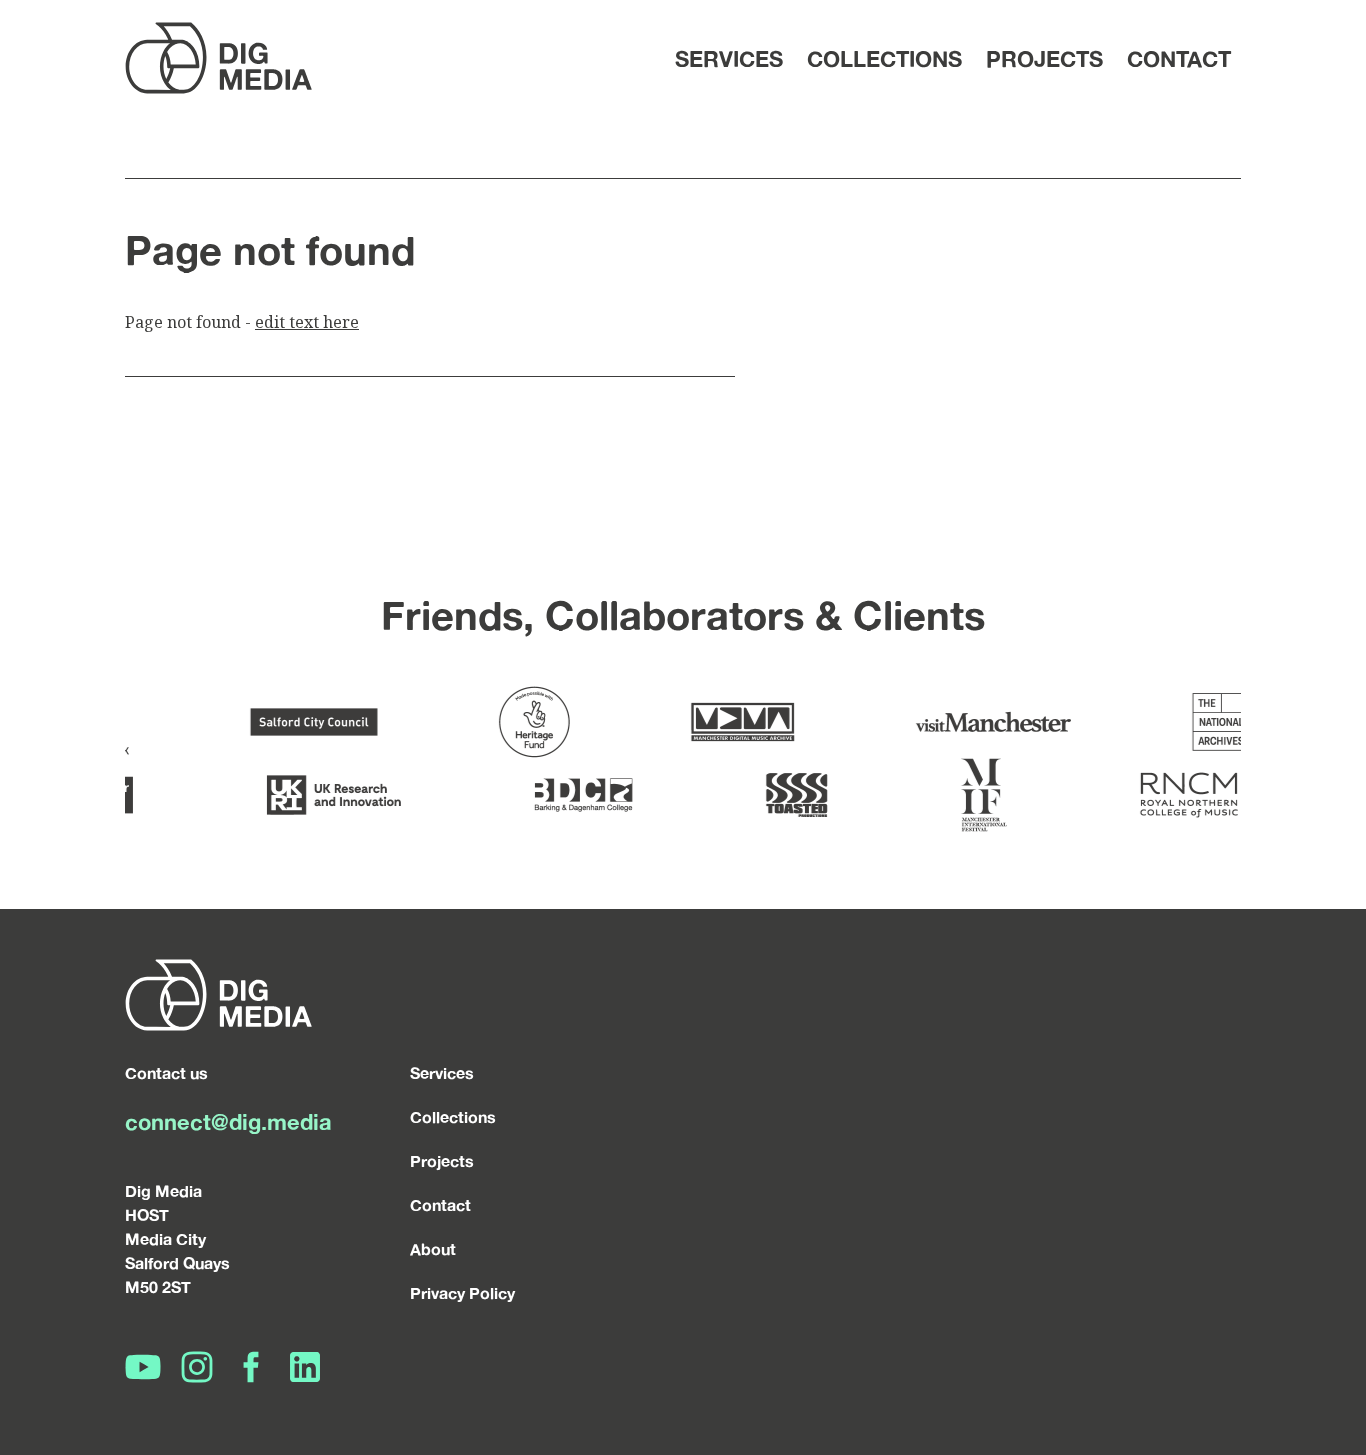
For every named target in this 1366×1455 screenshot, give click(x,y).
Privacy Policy (462, 1293)
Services (729, 58)
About (433, 1249)
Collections (884, 58)
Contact (1179, 58)
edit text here (307, 322)
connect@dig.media (228, 1121)
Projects (1044, 58)
